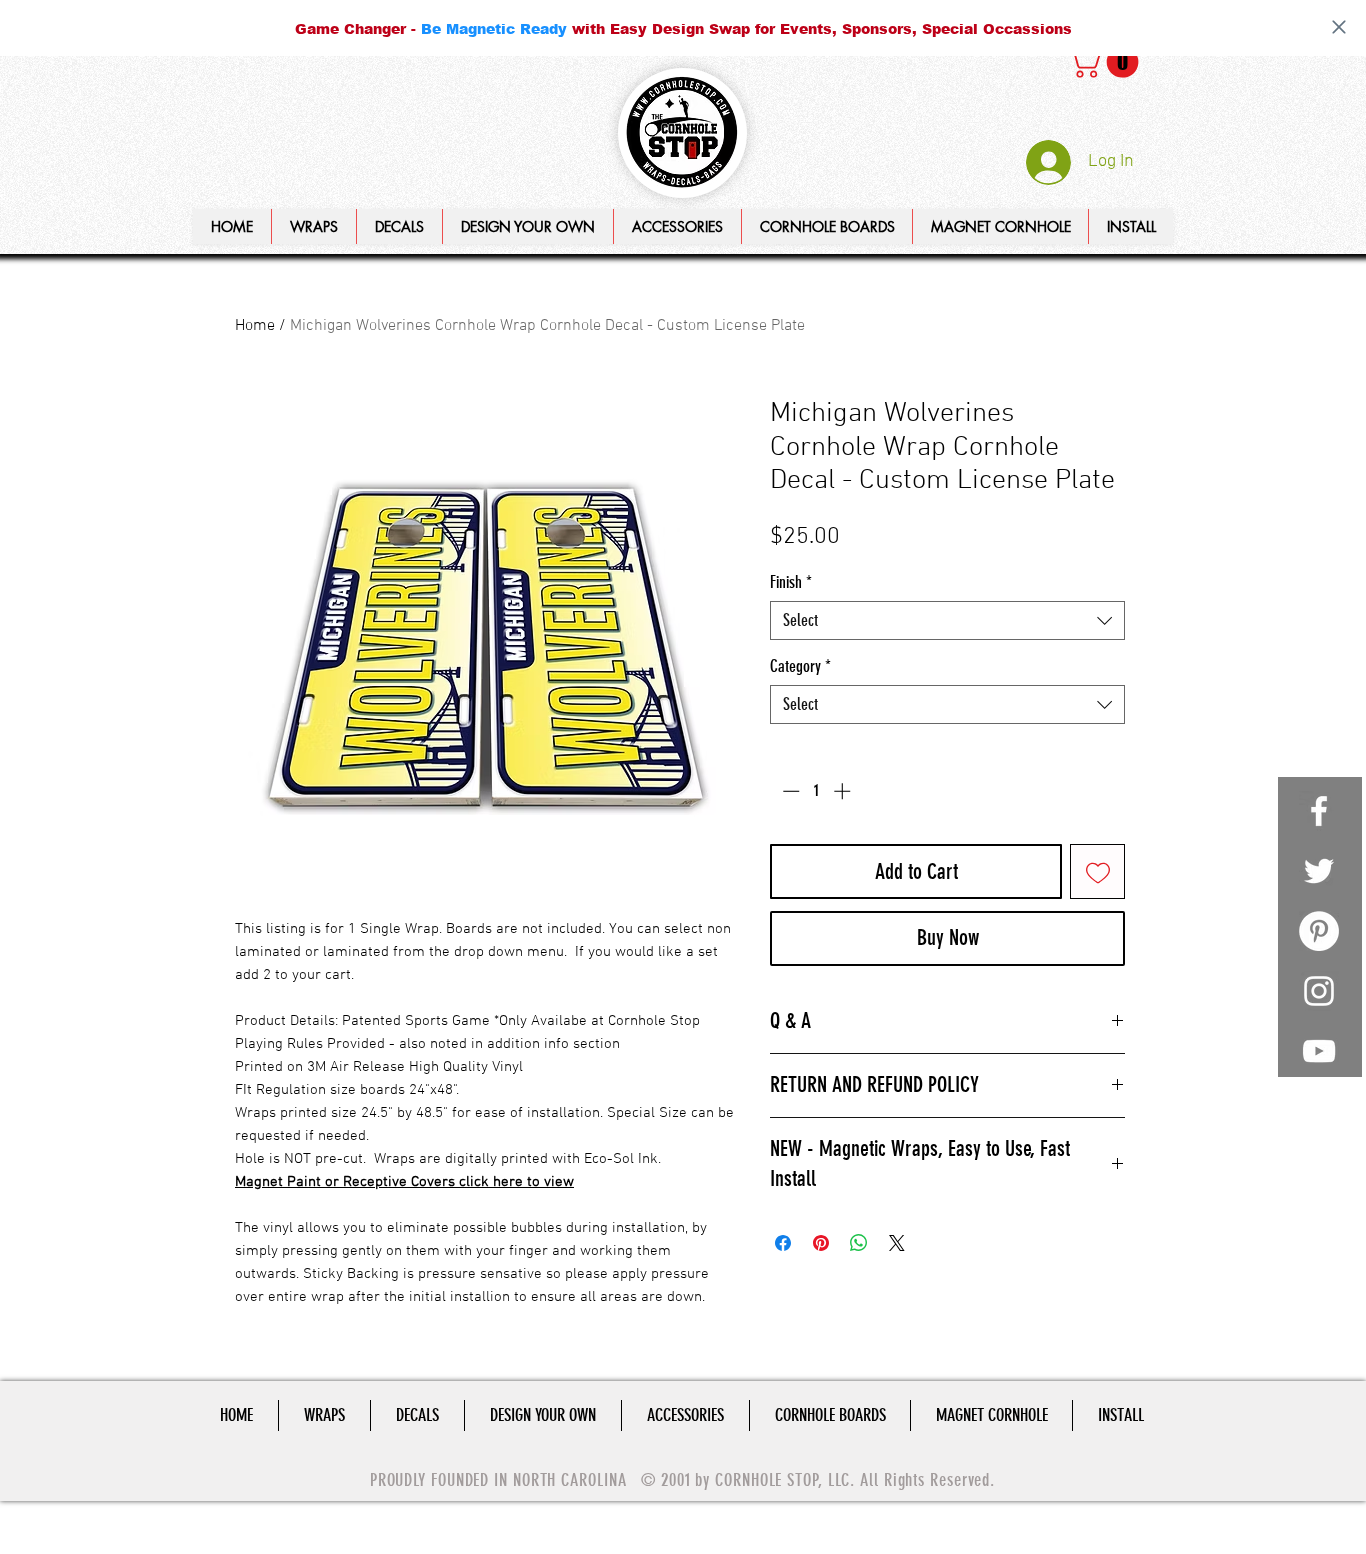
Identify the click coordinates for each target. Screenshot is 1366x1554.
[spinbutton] (816, 791)
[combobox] (947, 620)
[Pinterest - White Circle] (1319, 931)
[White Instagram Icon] (1319, 991)
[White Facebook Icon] (1319, 811)
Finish (791, 582)
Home (255, 326)
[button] (527, 226)
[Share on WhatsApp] (859, 1243)
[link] (1107, 62)
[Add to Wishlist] (1097, 871)
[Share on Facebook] (783, 1243)
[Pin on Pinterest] (821, 1243)
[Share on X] (897, 1243)
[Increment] (844, 791)
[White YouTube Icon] (1319, 1051)
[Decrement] (789, 791)
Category (800, 666)
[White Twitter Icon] (1319, 871)
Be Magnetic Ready (494, 28)
